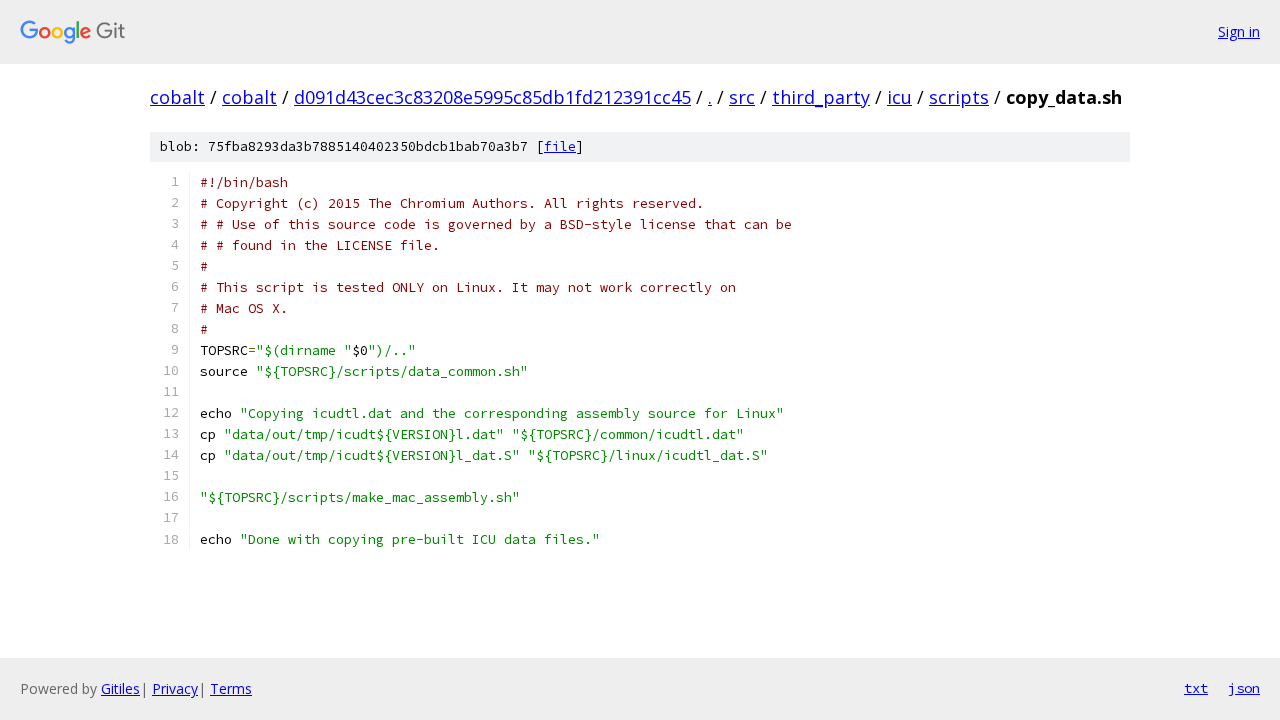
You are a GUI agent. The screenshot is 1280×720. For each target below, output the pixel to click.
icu (899, 97)
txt (1196, 688)
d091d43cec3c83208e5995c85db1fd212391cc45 (492, 97)
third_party (821, 97)
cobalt (177, 97)
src (742, 97)
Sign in (1239, 31)
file (560, 146)
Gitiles (120, 688)
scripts (959, 97)
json (1244, 688)
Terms (231, 688)
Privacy (175, 688)
